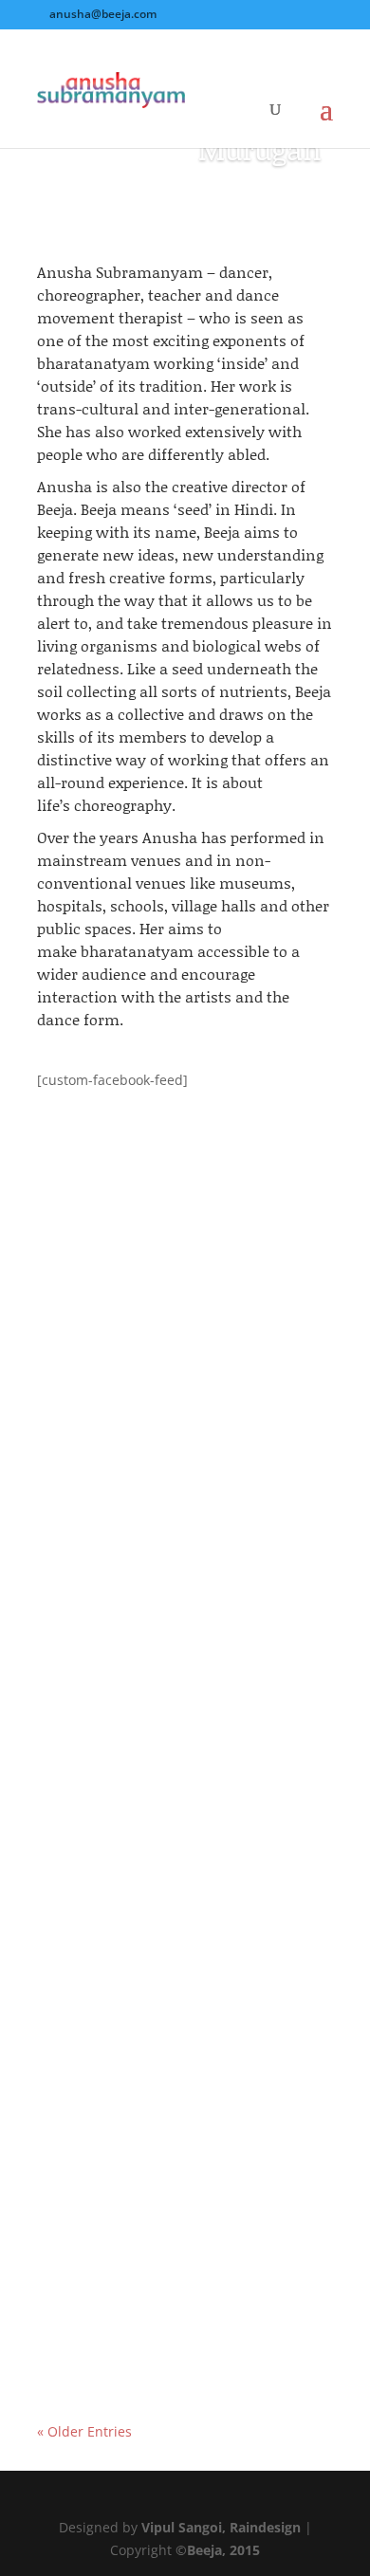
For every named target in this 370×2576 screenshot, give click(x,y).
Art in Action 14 (110, 1372)
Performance (97, 1417)
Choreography (263, 1880)
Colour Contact (109, 2158)
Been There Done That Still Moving (177, 1858)
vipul (91, 1395)
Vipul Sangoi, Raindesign (221, 2527)
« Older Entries (84, 2431)
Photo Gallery (260, 1395)
